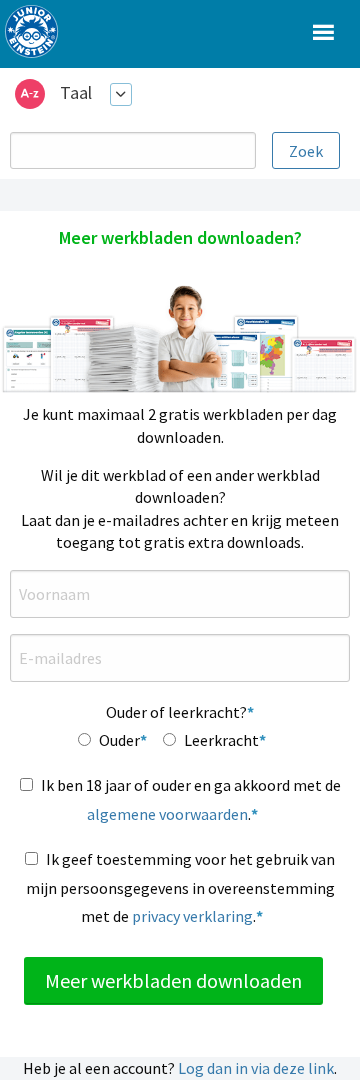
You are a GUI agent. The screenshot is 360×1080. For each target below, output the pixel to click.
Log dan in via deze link (256, 1068)
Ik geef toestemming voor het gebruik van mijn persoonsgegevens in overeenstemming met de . (181, 888)
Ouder (119, 740)
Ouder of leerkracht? (176, 712)
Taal (76, 92)
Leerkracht (221, 740)
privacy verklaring (192, 916)
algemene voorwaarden (167, 814)
